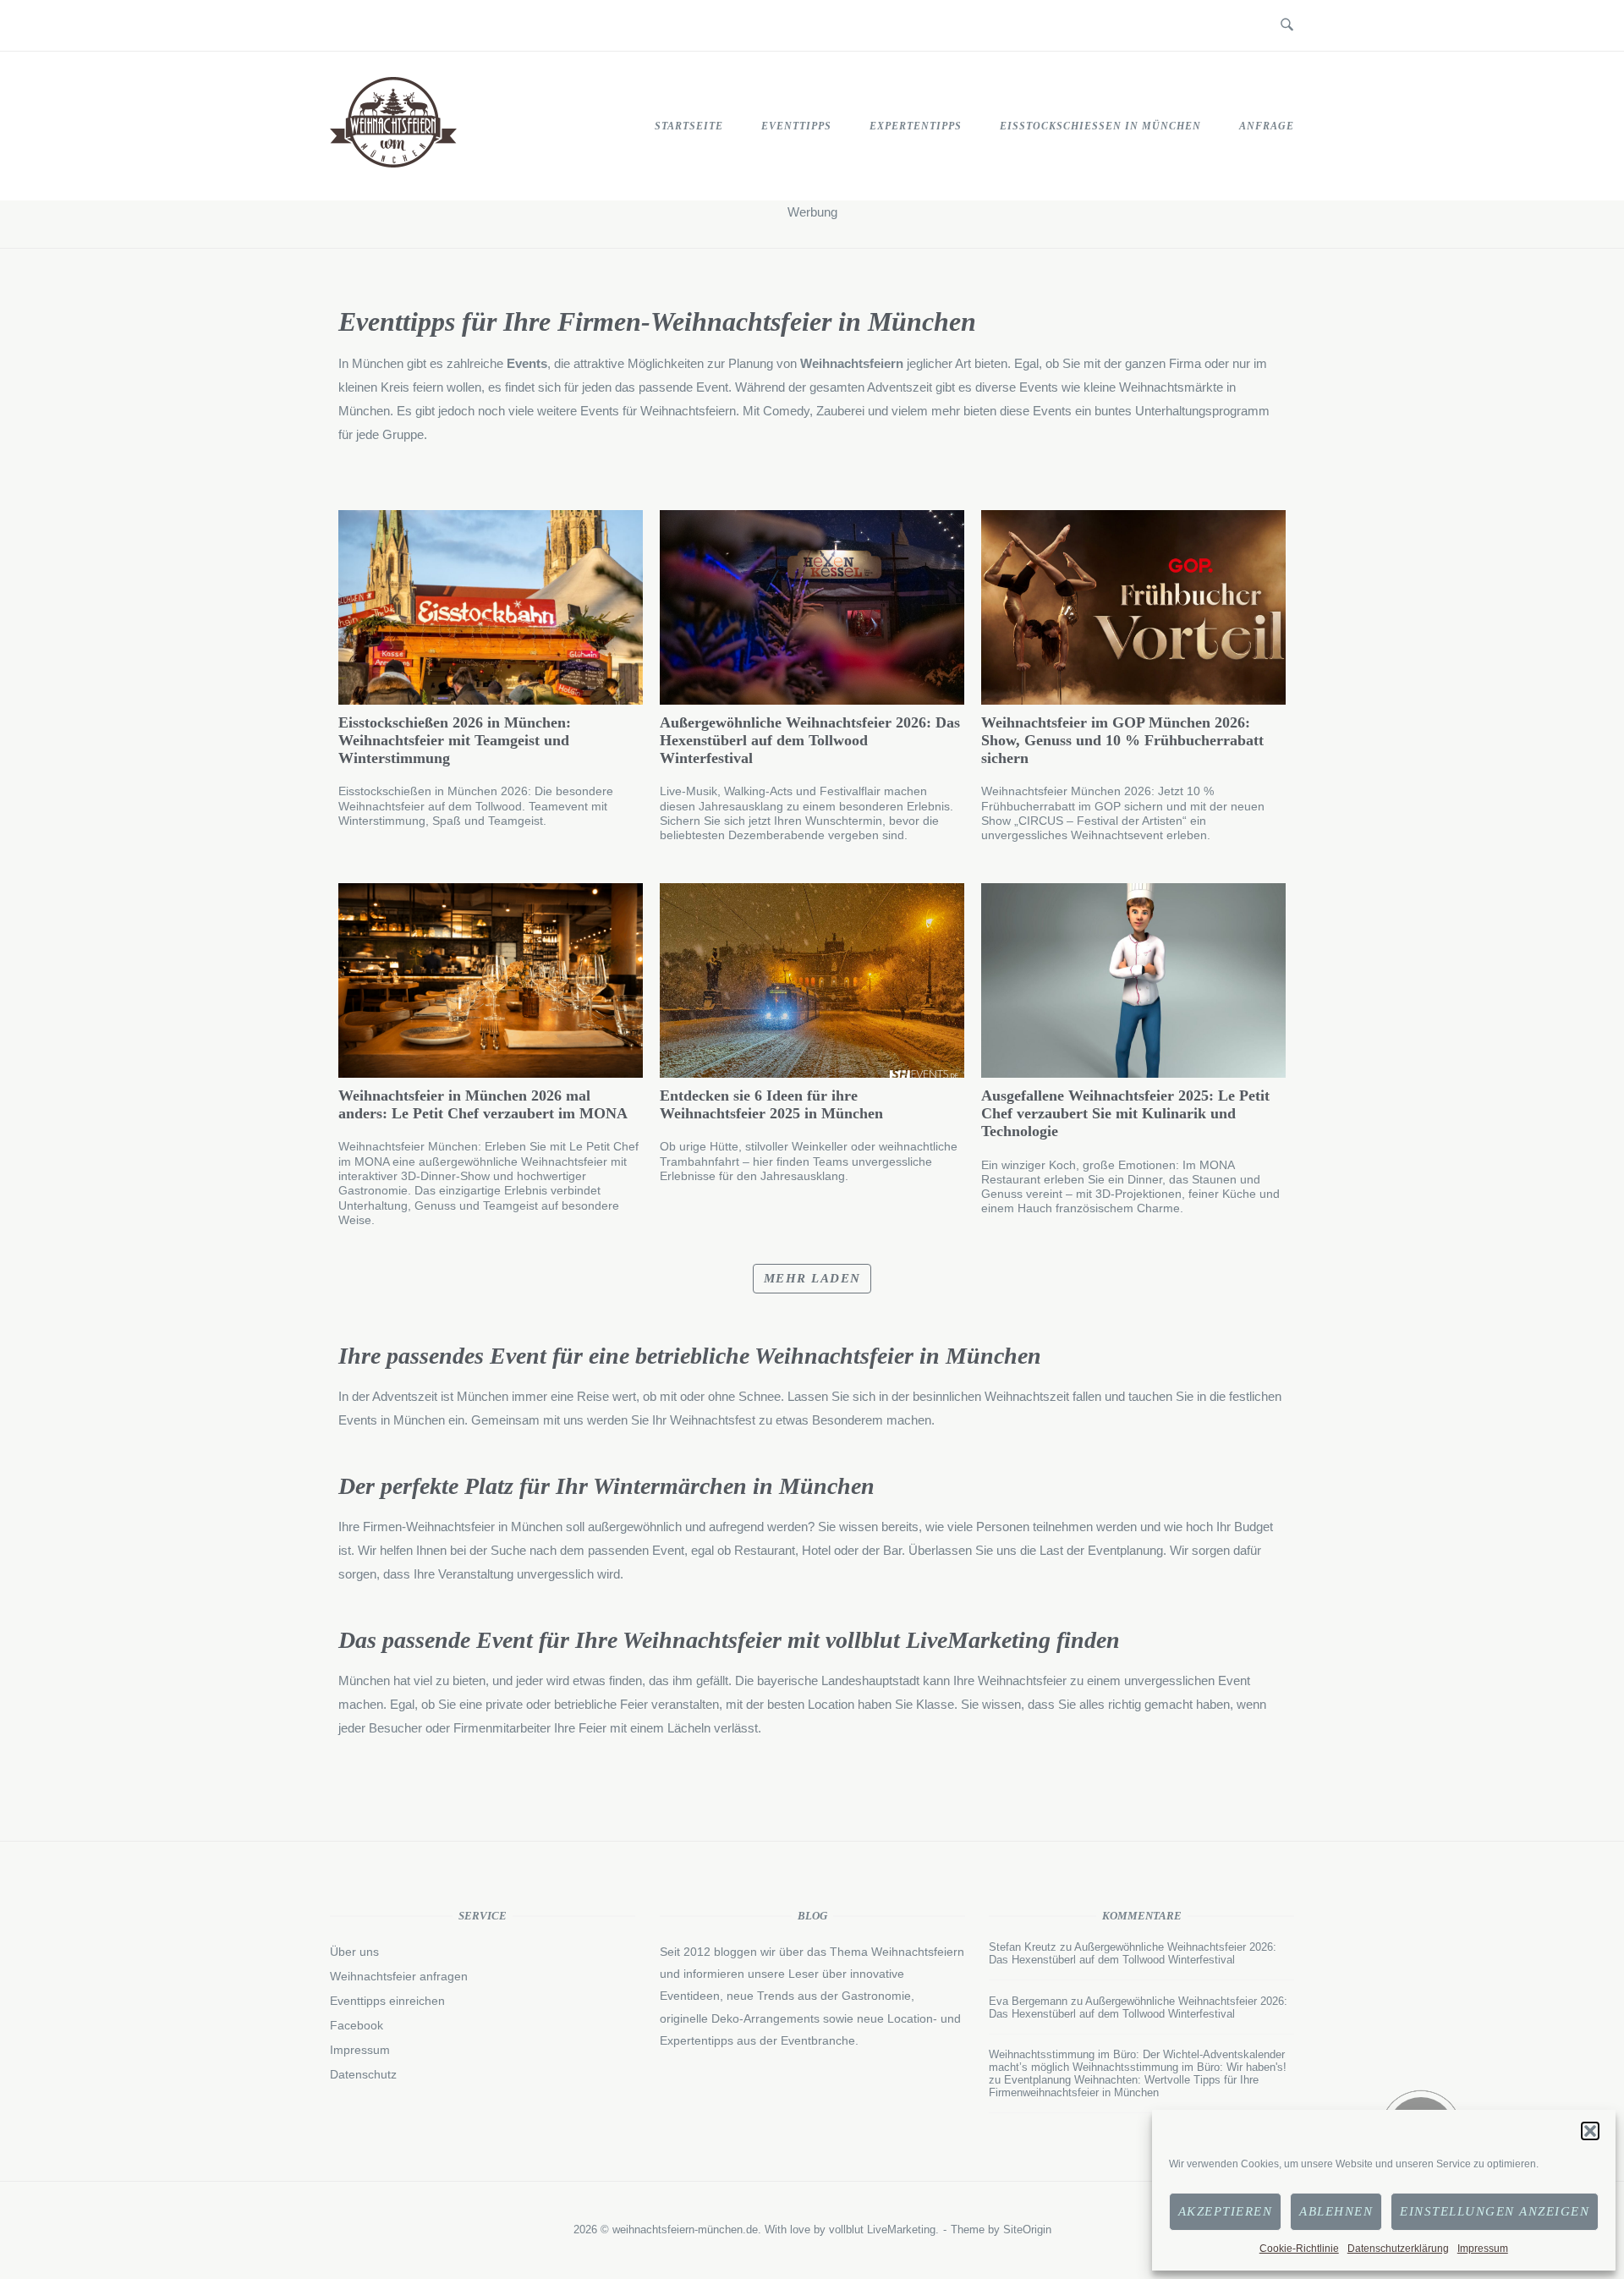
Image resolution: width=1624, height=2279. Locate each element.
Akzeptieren (1226, 2211)
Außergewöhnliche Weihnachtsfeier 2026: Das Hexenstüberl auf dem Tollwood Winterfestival (810, 740)
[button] (1590, 2131)
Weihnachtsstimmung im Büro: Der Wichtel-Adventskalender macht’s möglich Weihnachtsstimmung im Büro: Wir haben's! (1138, 2061)
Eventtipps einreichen (387, 2001)
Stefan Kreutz (1023, 1947)
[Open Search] (1287, 25)
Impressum (1483, 2249)
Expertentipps (916, 126)
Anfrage (1267, 126)
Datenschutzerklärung (1398, 2249)
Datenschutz (363, 2074)
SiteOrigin (1027, 2230)
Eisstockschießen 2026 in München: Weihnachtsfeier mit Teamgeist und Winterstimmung (455, 740)
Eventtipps (796, 126)
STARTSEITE (689, 126)
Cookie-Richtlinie (1299, 2249)
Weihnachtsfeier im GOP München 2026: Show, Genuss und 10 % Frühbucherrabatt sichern (1122, 740)
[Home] (393, 163)
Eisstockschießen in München (1100, 126)
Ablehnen (1336, 2211)
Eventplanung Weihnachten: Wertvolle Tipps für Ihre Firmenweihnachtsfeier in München (1124, 2086)
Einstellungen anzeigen (1495, 2211)
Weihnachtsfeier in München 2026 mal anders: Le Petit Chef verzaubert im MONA (483, 1104)
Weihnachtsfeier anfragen (399, 1976)
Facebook (357, 2025)
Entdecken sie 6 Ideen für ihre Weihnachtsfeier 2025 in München (771, 1104)
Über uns (354, 1952)
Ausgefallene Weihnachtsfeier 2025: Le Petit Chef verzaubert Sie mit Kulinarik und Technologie (1125, 1113)
